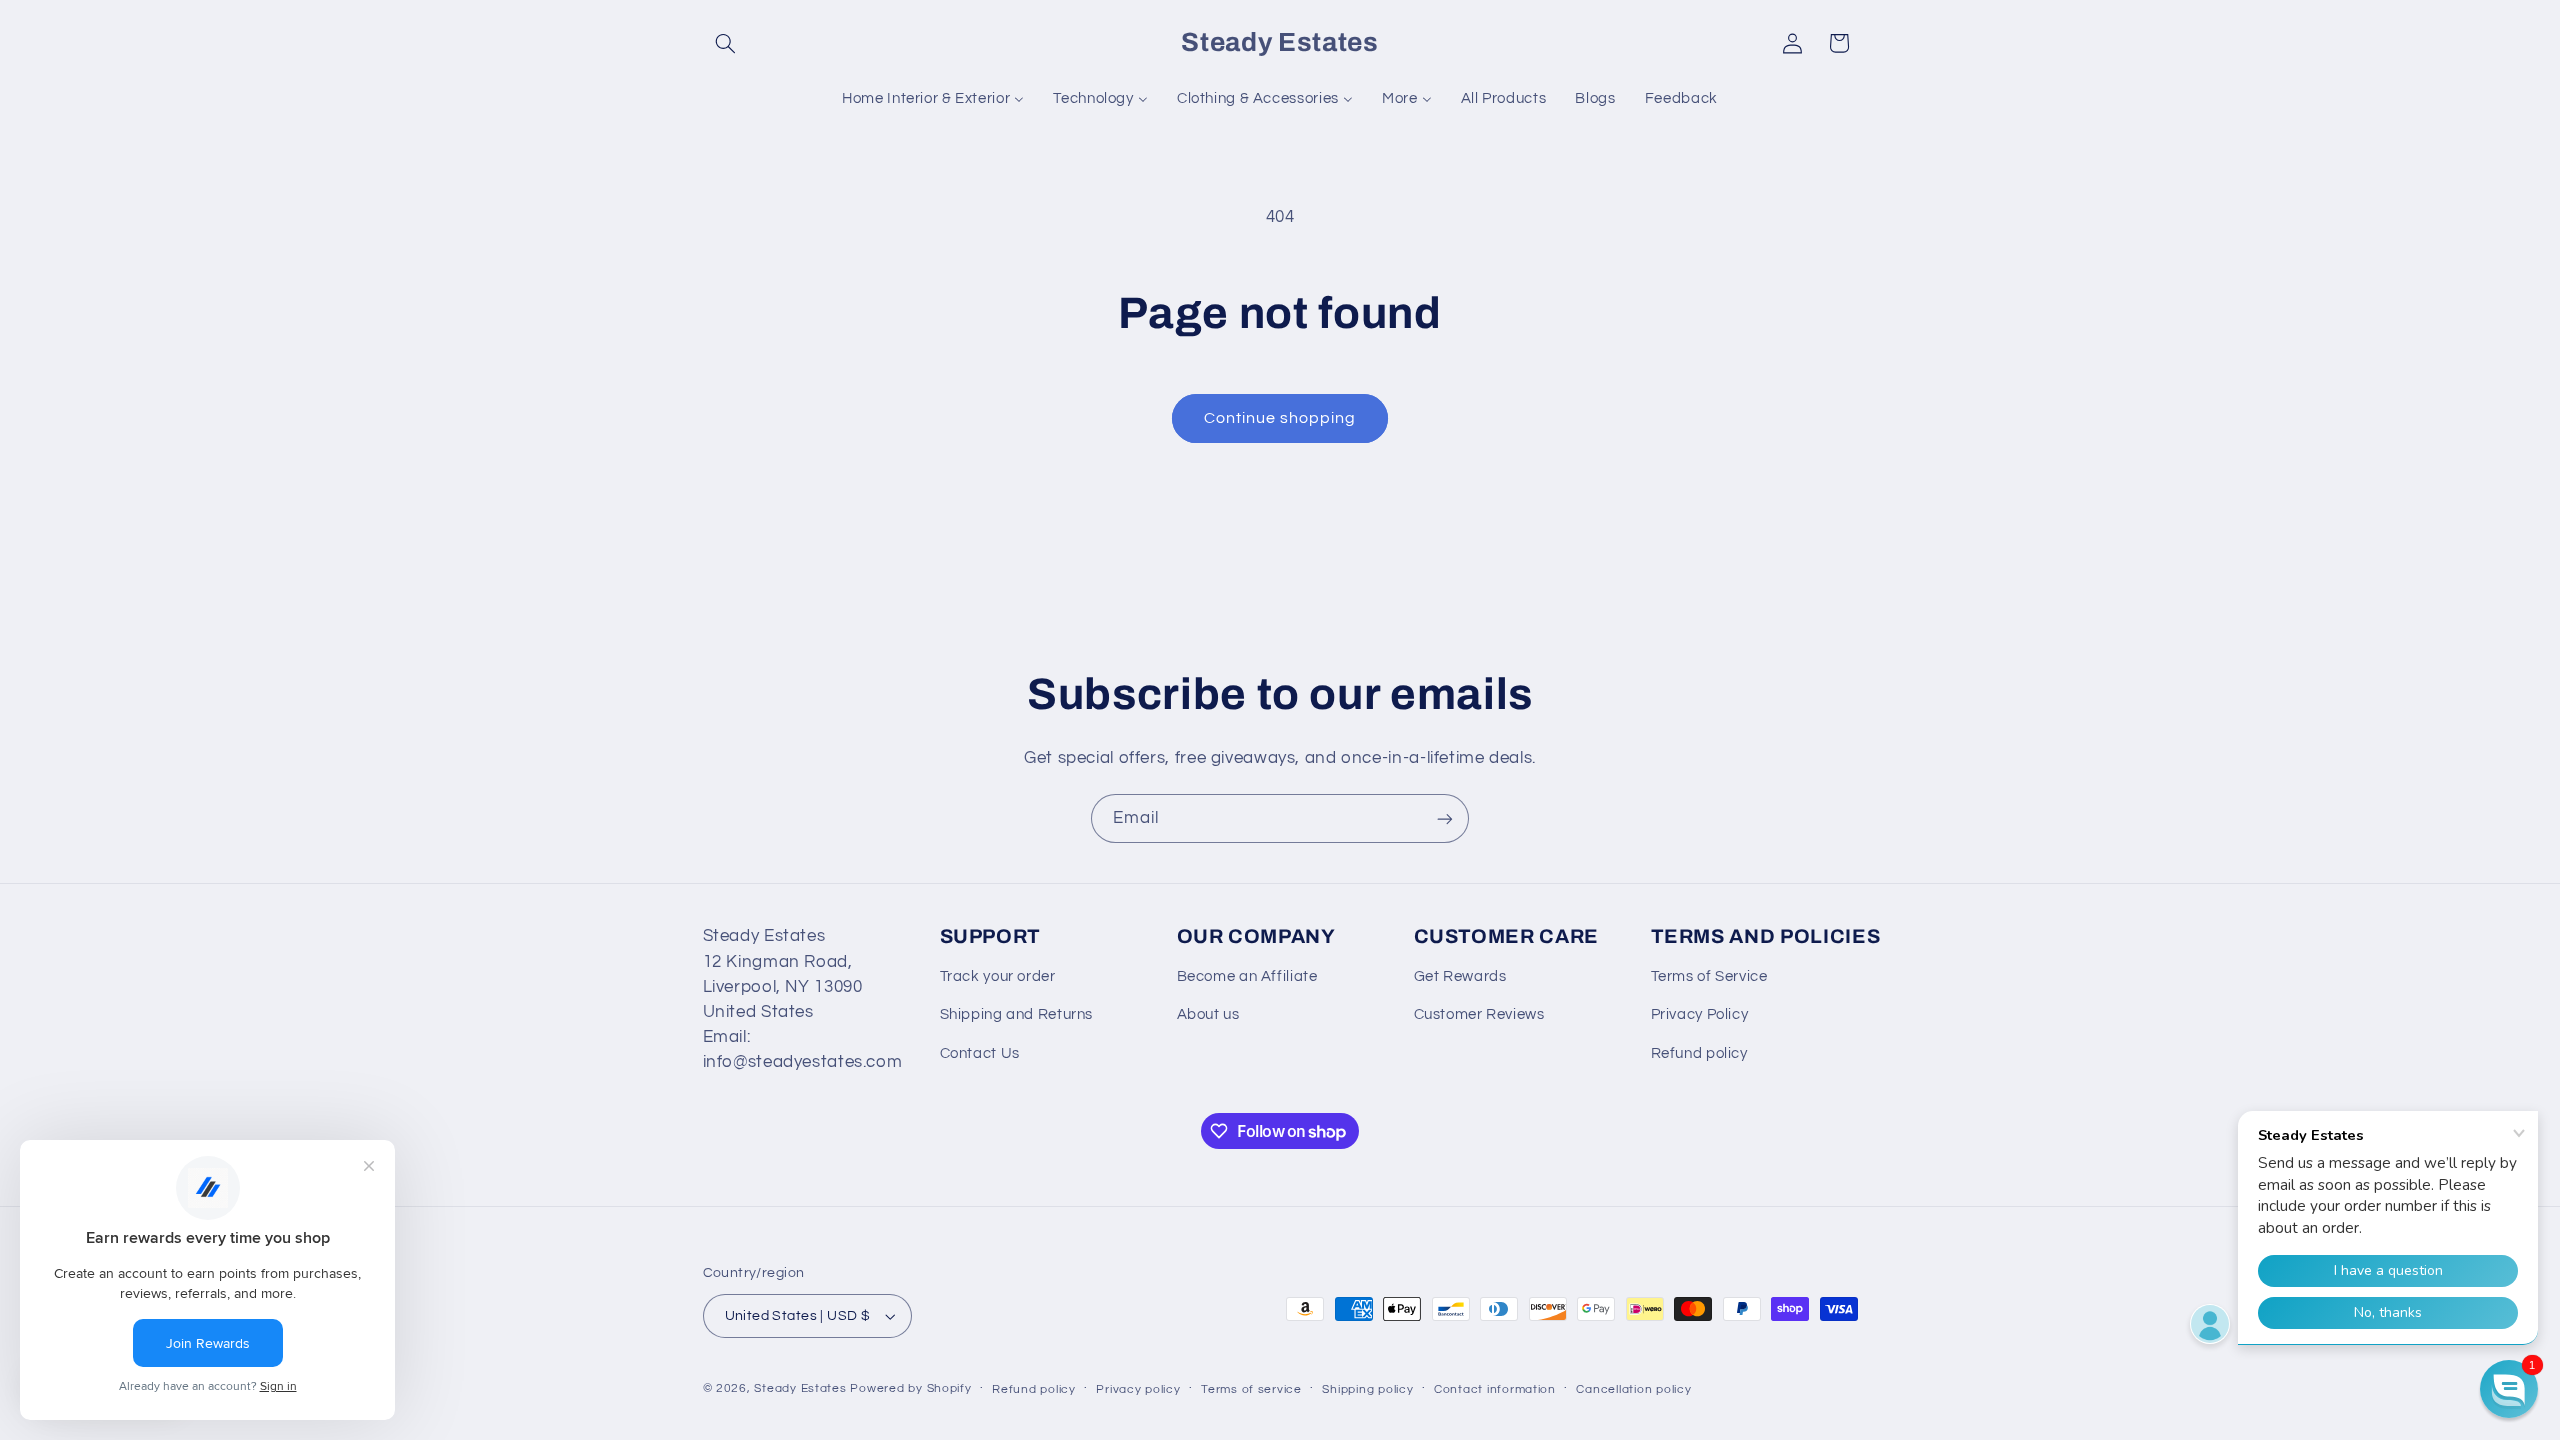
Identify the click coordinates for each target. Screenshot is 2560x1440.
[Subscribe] (1445, 818)
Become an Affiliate (1247, 976)
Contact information (1495, 1389)
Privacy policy (1138, 1389)
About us (1208, 1014)
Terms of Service (1709, 976)
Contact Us (980, 1053)
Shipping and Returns (1017, 1014)
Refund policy (1699, 1053)
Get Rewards (1460, 976)
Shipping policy (1367, 1389)
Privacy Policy (1700, 1014)
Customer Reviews (1479, 1014)
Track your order (998, 976)
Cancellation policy (1633, 1389)
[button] (726, 43)
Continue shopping (1280, 418)
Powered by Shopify (910, 1388)
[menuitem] (933, 99)
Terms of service (1251, 1389)
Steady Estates (800, 1388)
